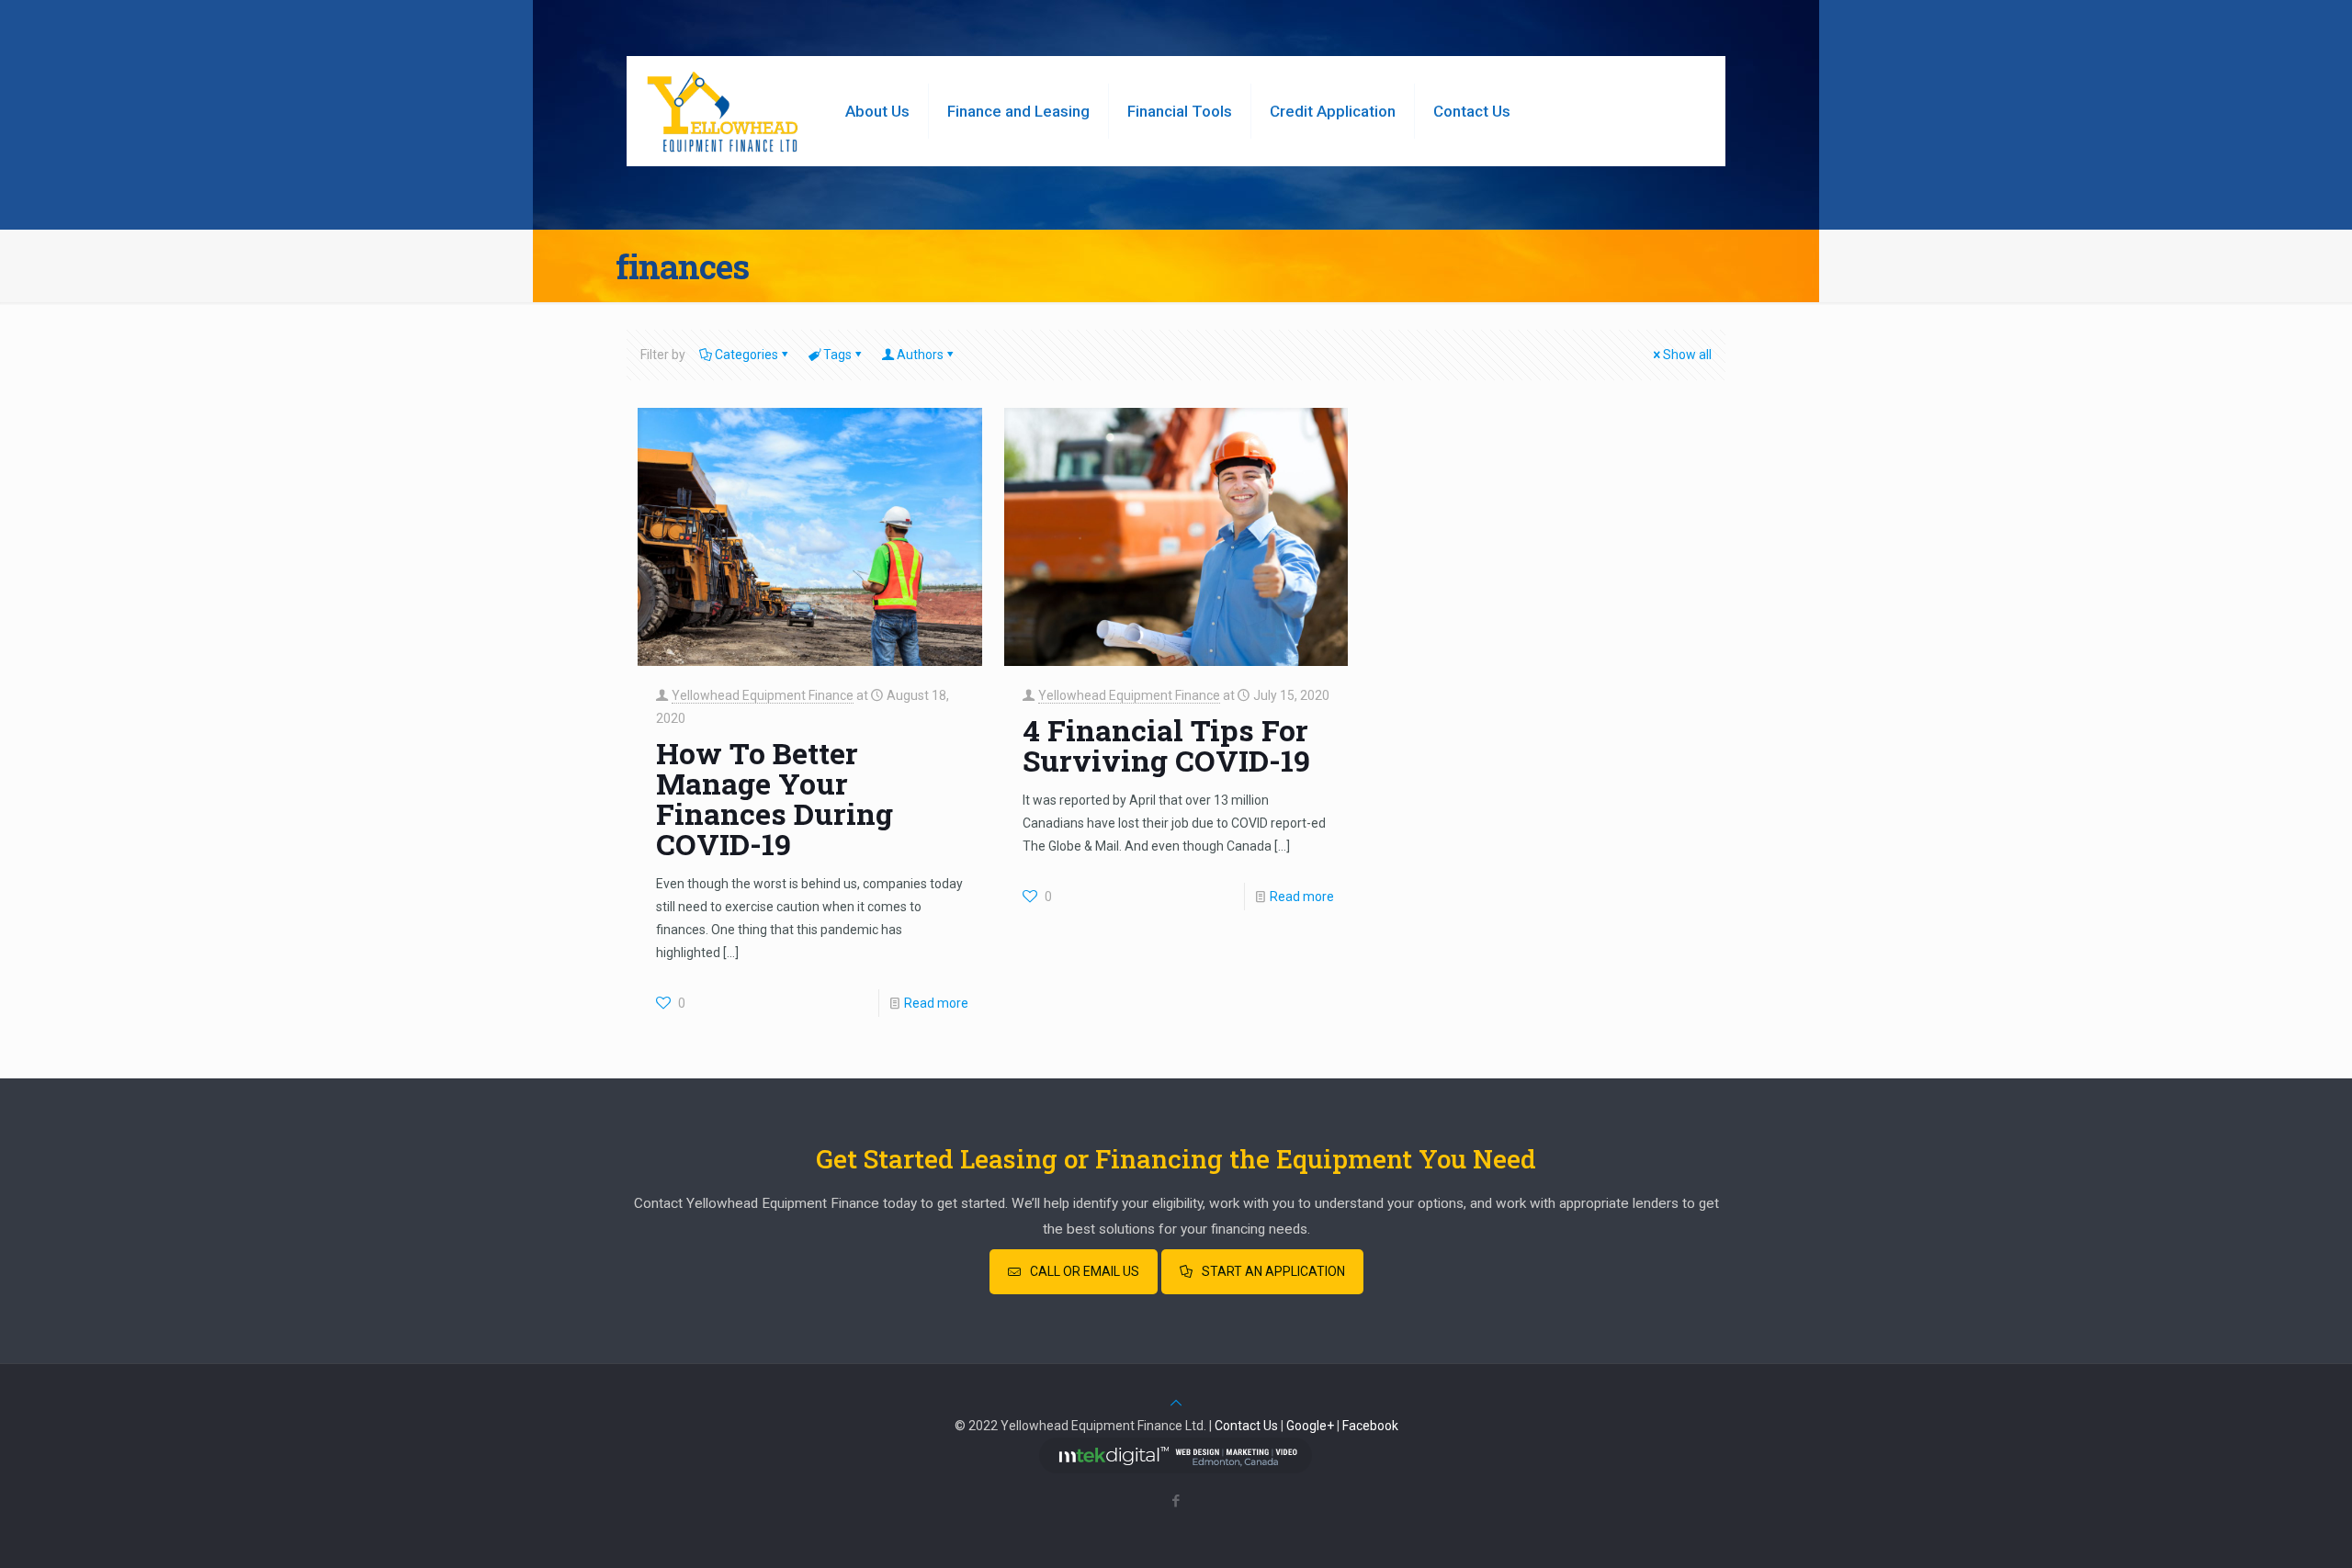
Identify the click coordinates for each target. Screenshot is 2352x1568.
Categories (746, 355)
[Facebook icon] (1176, 1501)
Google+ (1310, 1426)
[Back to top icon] (1176, 1403)
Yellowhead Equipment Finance (763, 695)
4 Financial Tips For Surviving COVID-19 (1166, 745)
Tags (837, 355)
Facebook (1370, 1426)
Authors (920, 355)
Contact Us (1246, 1426)
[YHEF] (722, 111)
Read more (936, 1003)
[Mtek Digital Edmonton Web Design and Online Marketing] (1176, 1469)
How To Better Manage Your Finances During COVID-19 (775, 798)
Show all (1687, 355)
